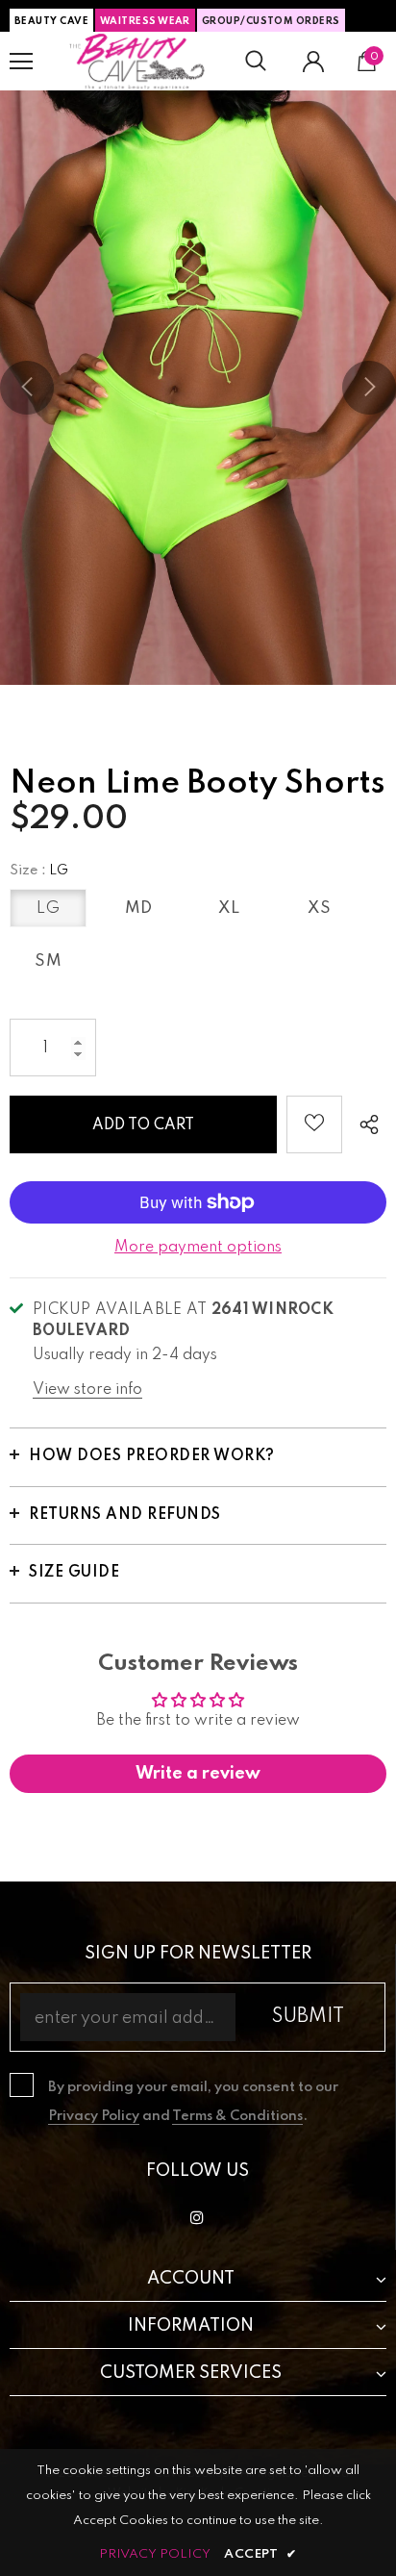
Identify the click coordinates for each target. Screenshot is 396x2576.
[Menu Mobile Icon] (21, 62)
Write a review (198, 1774)
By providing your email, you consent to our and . (193, 2102)
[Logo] (137, 61)
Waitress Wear (145, 21)
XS (319, 909)
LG (48, 909)
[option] (198, 388)
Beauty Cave (51, 21)
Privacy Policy (94, 2116)
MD (139, 909)
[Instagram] (197, 2218)
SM (48, 961)
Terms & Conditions (237, 2116)
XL (229, 909)
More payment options (198, 1248)
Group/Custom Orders (271, 21)
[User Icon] (313, 62)
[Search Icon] (256, 62)
